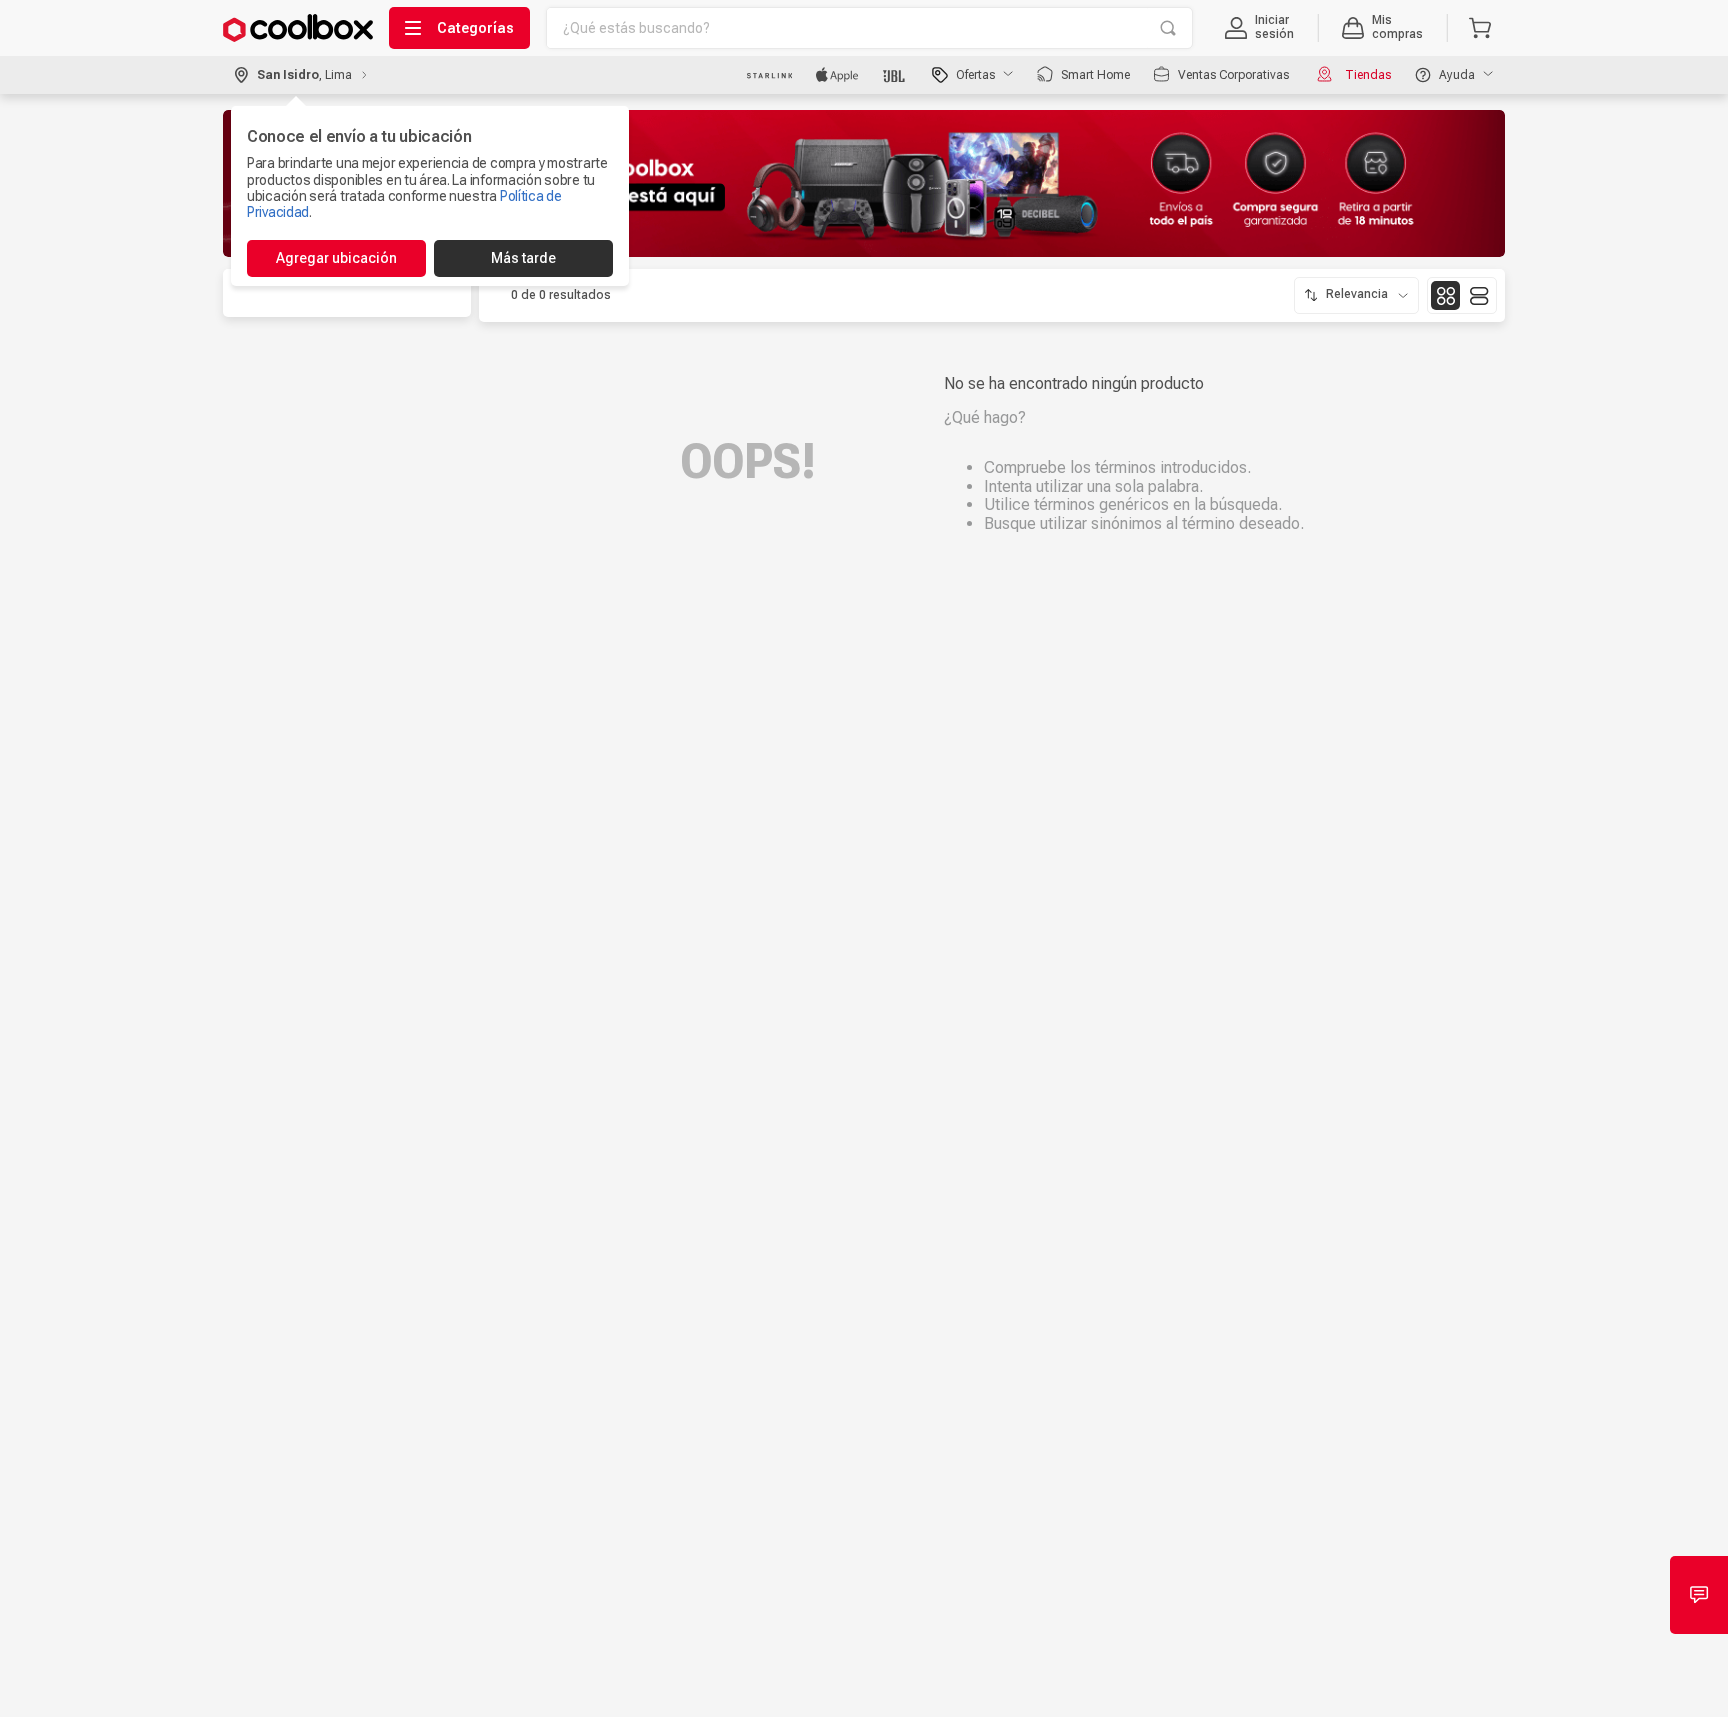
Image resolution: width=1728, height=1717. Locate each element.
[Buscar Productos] (1168, 28)
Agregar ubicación (336, 258)
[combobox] (869, 28)
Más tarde (523, 258)
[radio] (1445, 295)
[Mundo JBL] (895, 75)
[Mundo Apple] (837, 75)
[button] (1259, 28)
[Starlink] (769, 75)
